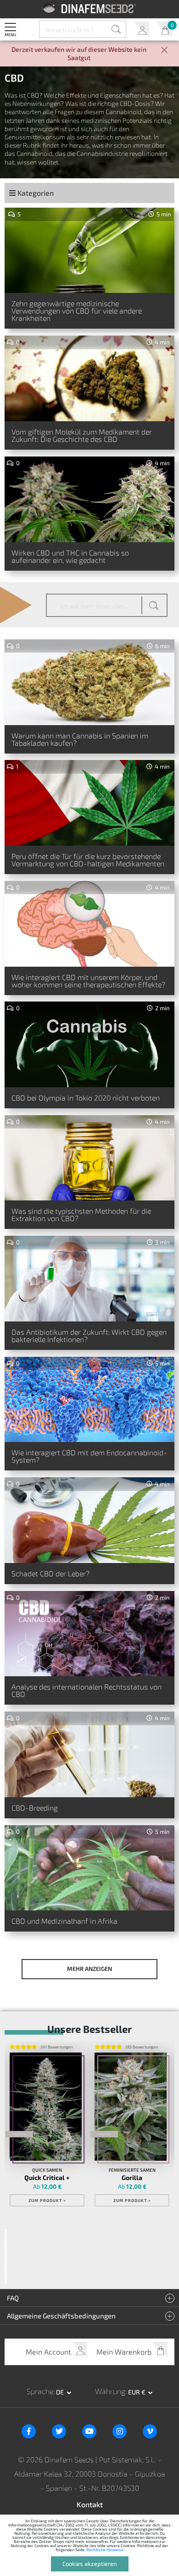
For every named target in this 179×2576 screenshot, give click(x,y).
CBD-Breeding (35, 1808)
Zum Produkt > (47, 2200)
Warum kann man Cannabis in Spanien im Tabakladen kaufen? (80, 739)
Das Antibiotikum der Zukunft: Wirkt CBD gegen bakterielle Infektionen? (89, 1335)
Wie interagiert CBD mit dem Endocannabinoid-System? (89, 1456)
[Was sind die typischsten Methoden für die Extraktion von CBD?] (89, 1158)
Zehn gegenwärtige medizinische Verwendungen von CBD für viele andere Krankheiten (77, 311)
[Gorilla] (131, 2107)
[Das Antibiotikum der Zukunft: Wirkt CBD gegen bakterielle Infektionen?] (89, 1279)
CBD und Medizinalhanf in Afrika (64, 1921)
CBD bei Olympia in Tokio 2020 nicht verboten (86, 1098)
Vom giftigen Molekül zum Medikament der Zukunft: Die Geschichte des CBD (82, 435)
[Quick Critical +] (46, 2107)
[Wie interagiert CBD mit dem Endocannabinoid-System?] (89, 1400)
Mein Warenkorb (164, 30)
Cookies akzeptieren (90, 2564)
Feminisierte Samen (132, 2170)
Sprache (40, 2391)
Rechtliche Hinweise (105, 2550)
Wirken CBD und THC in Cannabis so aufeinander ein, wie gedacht (70, 556)
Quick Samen (47, 2170)
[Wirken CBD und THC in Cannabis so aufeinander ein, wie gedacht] (89, 499)
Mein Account (141, 30)
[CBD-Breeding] (89, 1754)
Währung (110, 2391)
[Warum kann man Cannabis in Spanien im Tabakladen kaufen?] (89, 682)
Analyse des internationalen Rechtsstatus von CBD (87, 1690)
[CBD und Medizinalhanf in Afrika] (89, 1868)
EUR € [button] (137, 2392)
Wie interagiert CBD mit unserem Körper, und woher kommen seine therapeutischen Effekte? (88, 981)
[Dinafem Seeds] (90, 8)
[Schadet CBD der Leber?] (89, 1520)
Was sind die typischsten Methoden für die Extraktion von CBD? (81, 1214)
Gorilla (132, 2178)
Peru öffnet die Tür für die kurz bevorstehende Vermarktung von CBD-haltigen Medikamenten (88, 860)
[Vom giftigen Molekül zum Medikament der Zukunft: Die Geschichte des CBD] (89, 378)
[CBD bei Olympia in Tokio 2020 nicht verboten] (89, 1044)
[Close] (164, 51)
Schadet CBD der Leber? (50, 1573)
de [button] (61, 2392)
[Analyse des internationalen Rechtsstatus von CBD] (89, 1634)
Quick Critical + (47, 2178)
